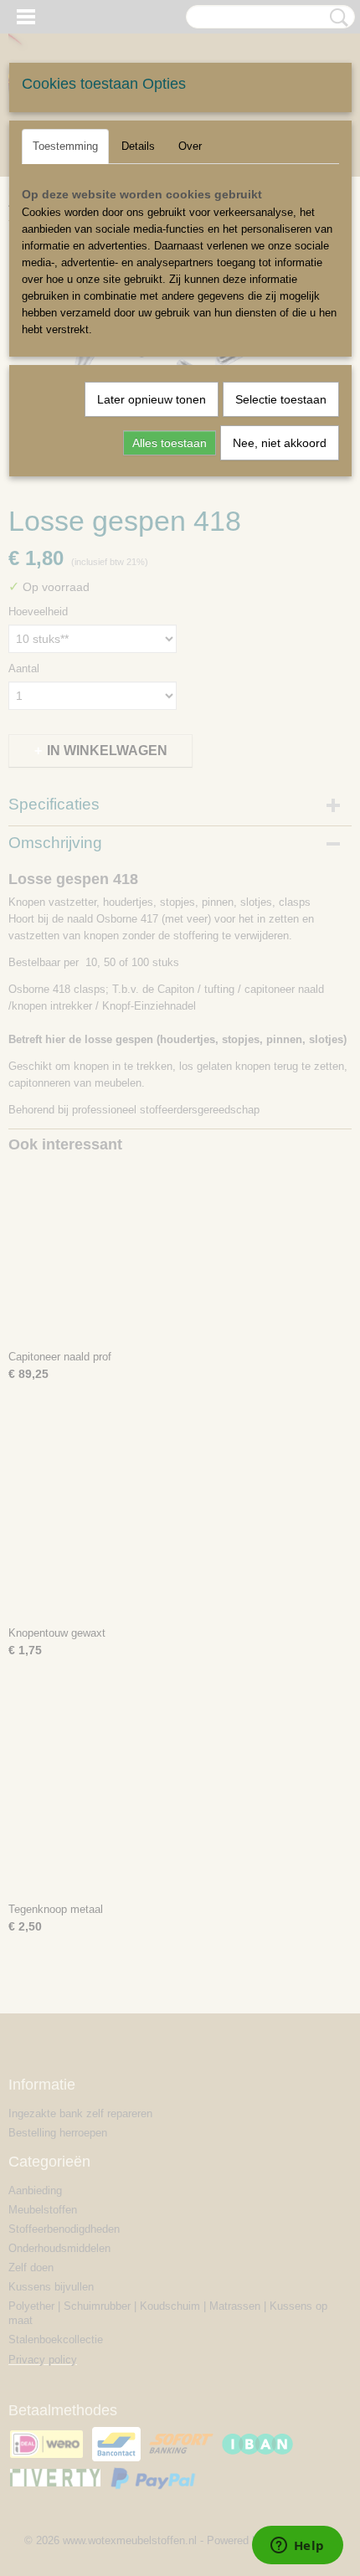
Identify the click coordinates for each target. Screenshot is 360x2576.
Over (190, 146)
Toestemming (65, 146)
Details (138, 146)
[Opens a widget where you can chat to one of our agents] (297, 2547)
